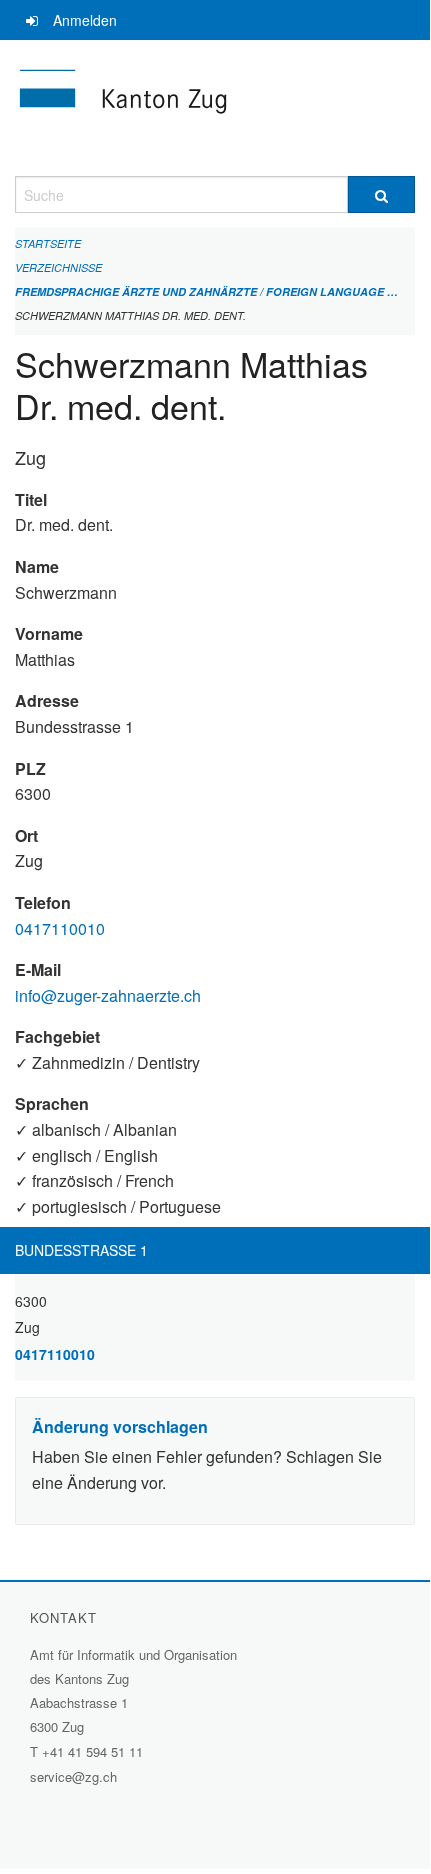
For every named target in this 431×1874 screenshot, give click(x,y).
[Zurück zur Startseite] (215, 108)
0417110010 (60, 928)
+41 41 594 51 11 (92, 1751)
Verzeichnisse (58, 267)
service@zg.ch (73, 1776)
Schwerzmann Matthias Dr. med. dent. (130, 315)
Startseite (48, 243)
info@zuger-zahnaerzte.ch (108, 995)
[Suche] (381, 194)
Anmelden (85, 20)
